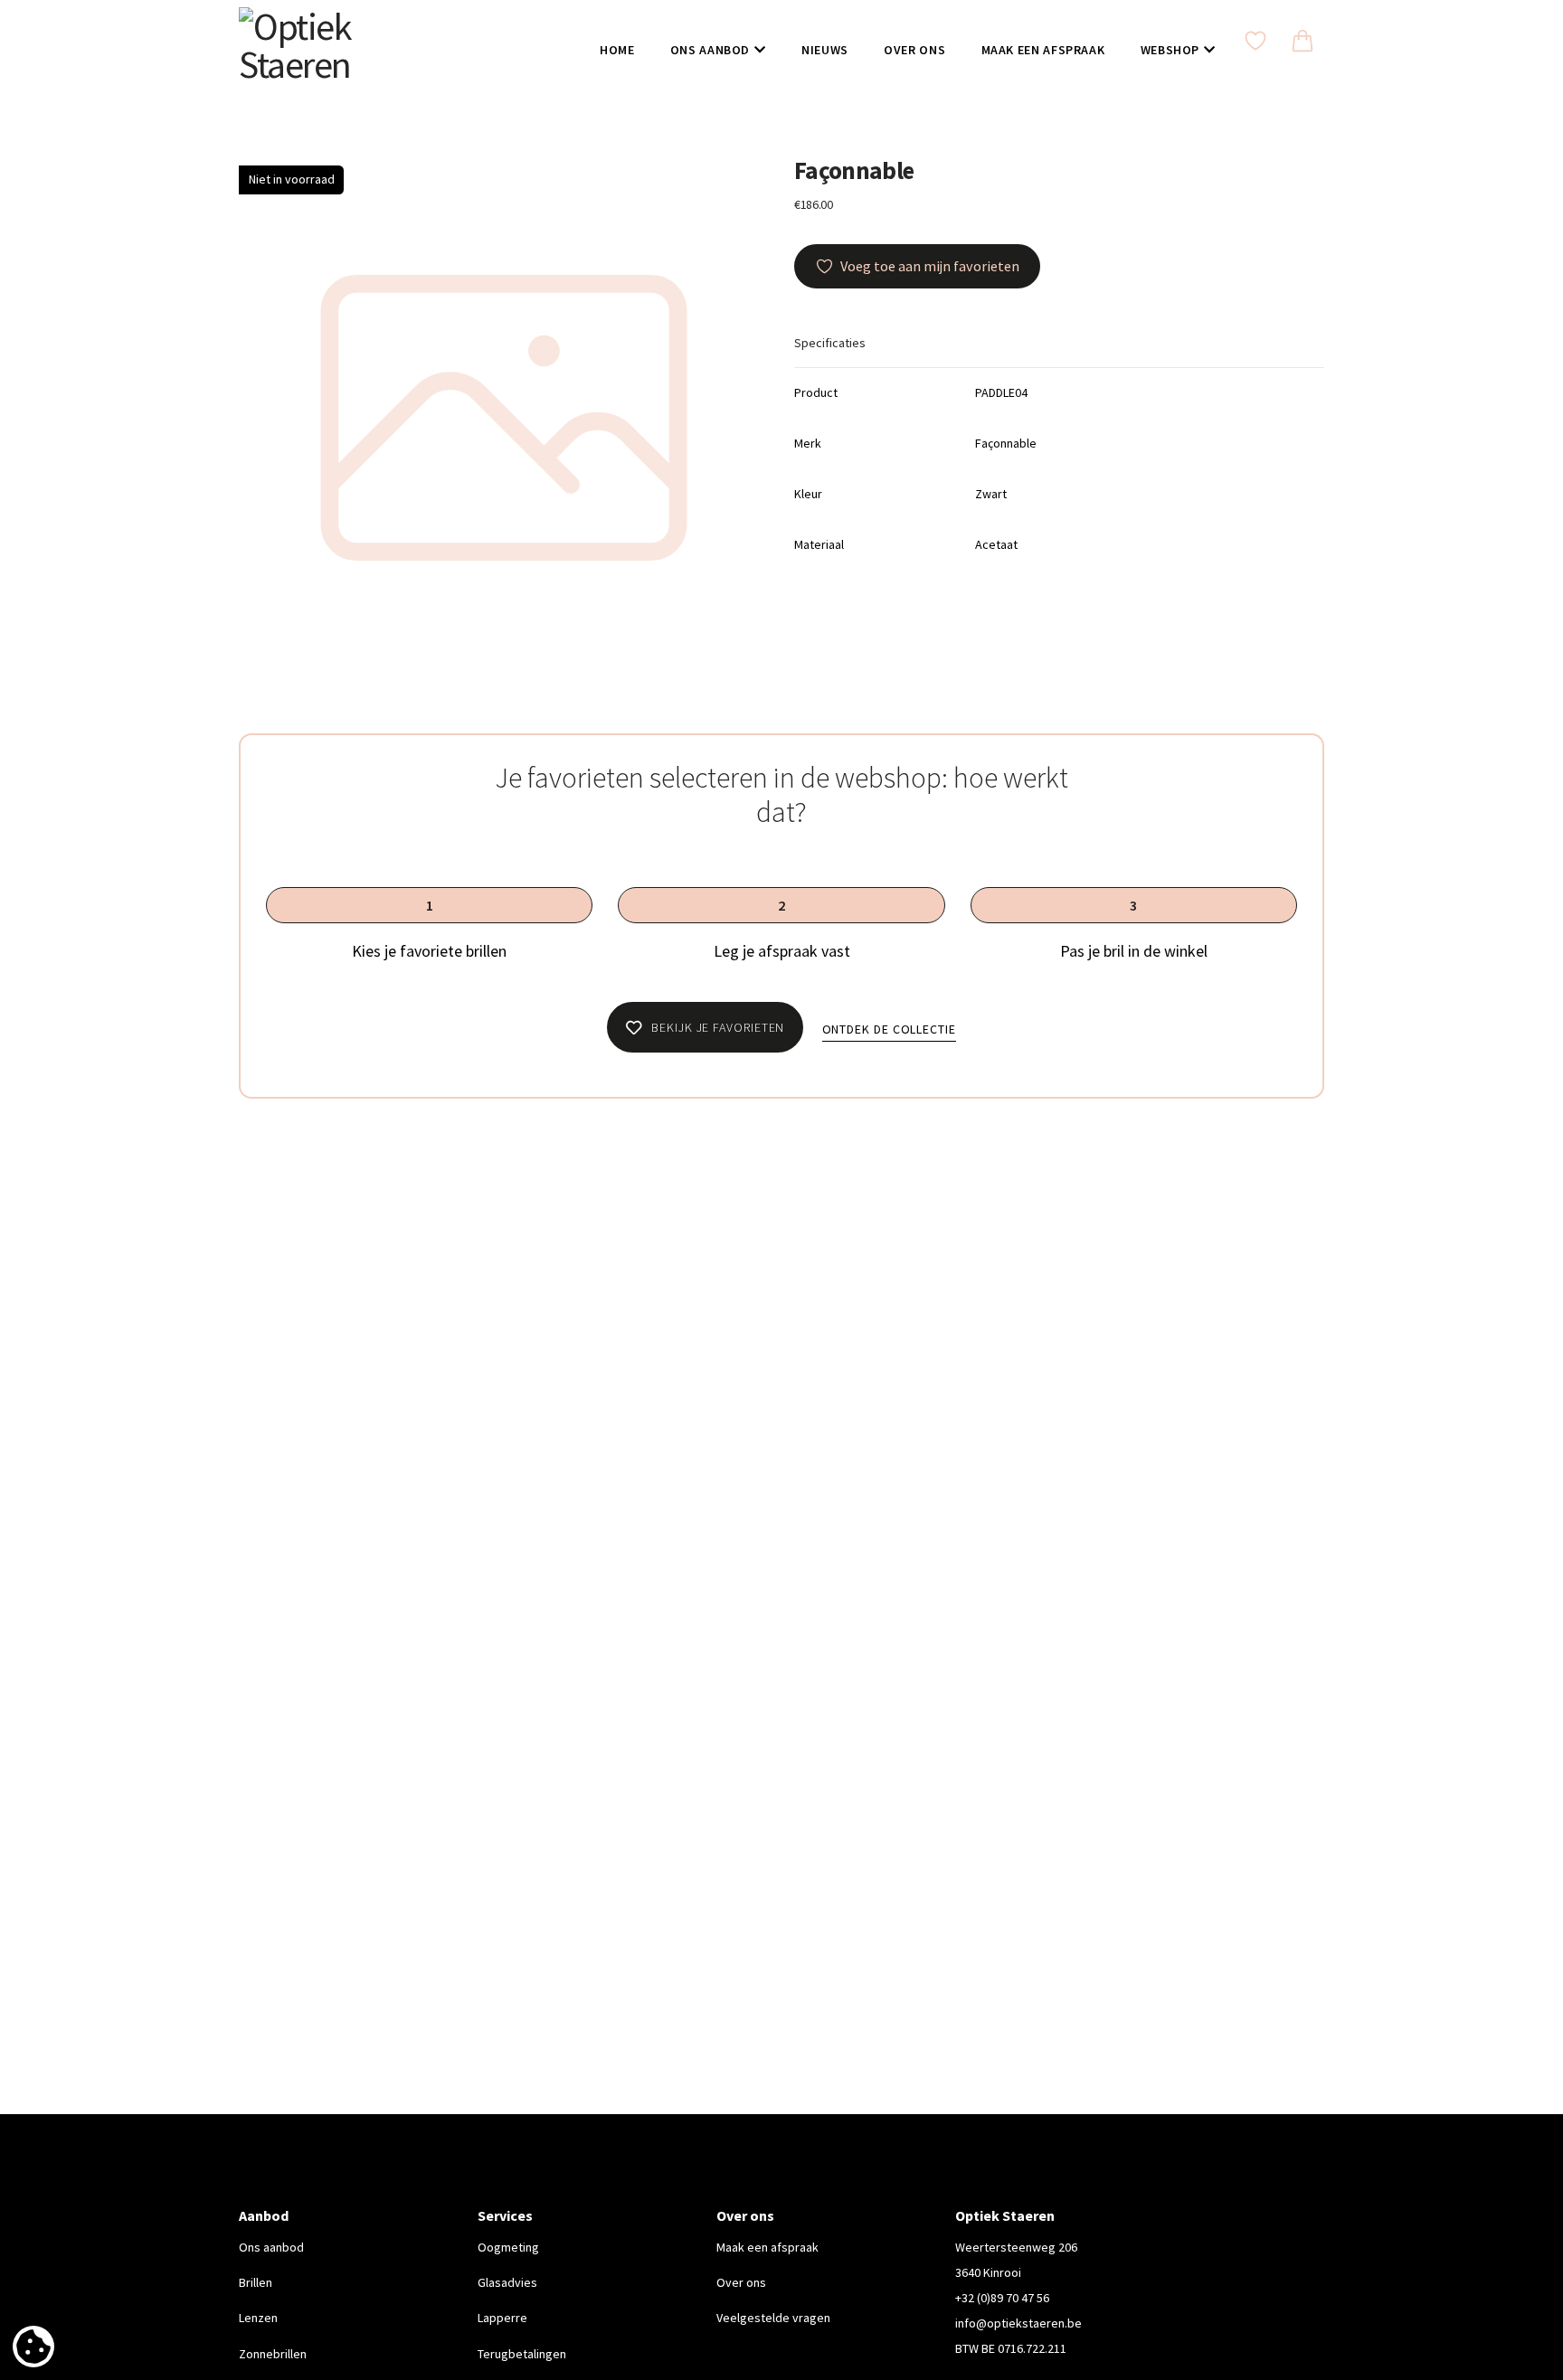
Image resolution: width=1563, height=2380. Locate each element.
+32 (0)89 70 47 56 (1002, 2298)
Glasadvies (507, 2282)
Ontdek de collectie (889, 1029)
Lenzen (258, 2318)
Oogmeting (508, 2247)
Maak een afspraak (767, 2247)
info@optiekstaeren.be (1018, 2323)
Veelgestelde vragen (773, 2318)
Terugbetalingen (522, 2354)
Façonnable (854, 170)
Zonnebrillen (273, 2354)
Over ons (741, 2282)
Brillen (256, 2282)
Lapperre (502, 2318)
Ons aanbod (271, 2247)
